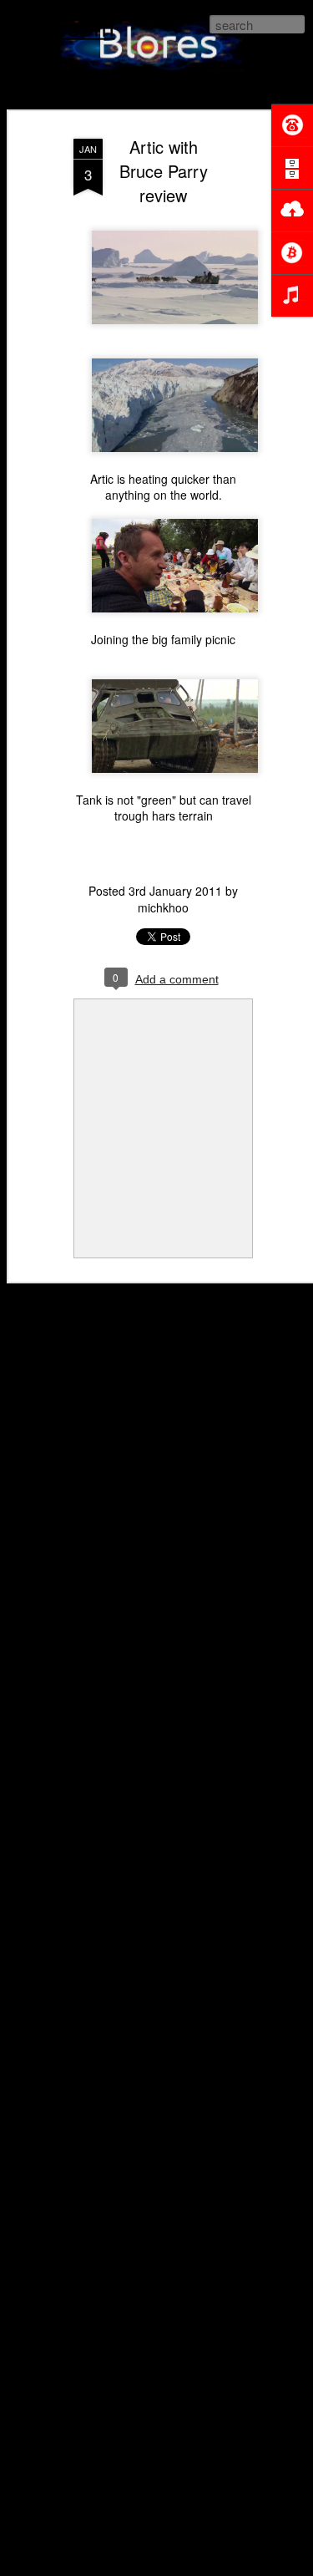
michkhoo (163, 907)
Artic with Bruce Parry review (164, 171)
